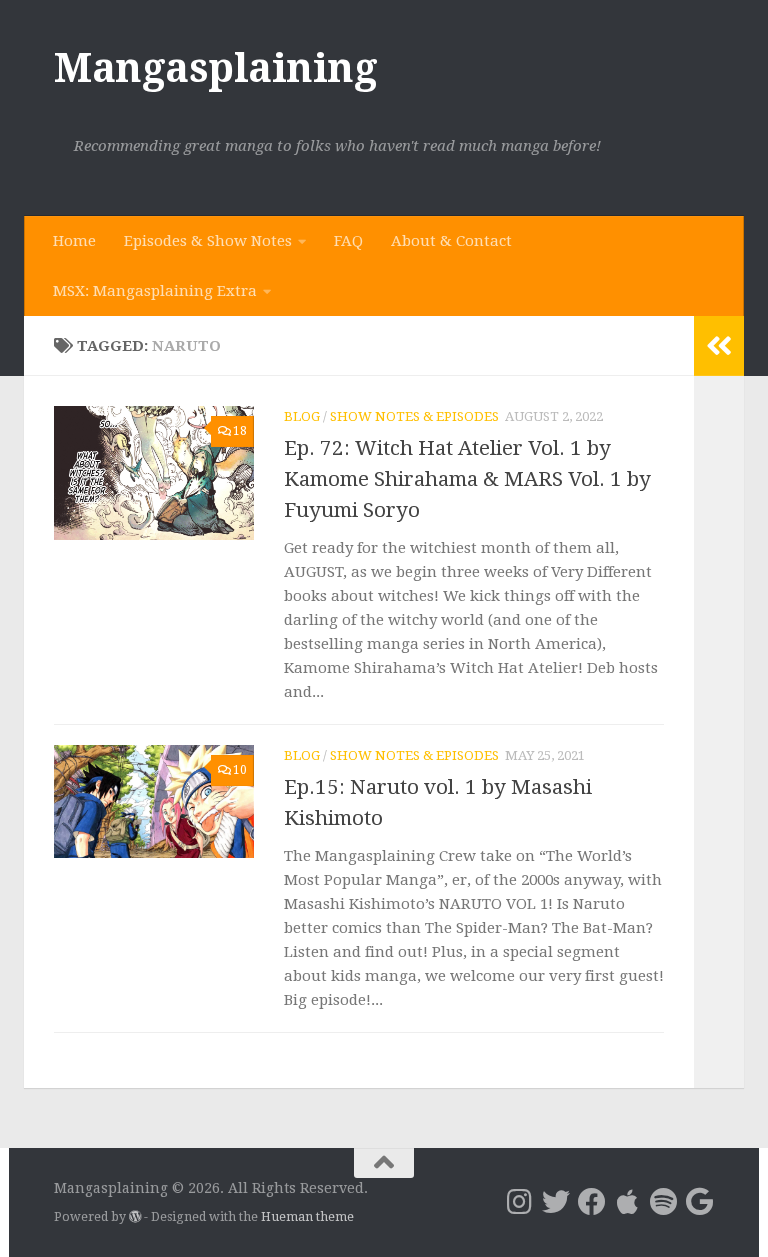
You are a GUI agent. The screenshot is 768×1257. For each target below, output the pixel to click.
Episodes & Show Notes (208, 241)
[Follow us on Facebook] (592, 1202)
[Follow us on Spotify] (664, 1202)
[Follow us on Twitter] (556, 1202)
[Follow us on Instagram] (520, 1202)
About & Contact (451, 241)
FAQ (348, 241)
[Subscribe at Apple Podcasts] (628, 1202)
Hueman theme (307, 1216)
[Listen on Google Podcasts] (700, 1202)
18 (240, 431)
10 (240, 770)
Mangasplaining (215, 68)
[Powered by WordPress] (135, 1217)
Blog (302, 416)
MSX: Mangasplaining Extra (155, 291)
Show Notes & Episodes (414, 416)
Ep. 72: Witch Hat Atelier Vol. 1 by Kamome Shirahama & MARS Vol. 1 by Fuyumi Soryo (467, 479)
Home (74, 241)
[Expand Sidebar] (719, 346)
